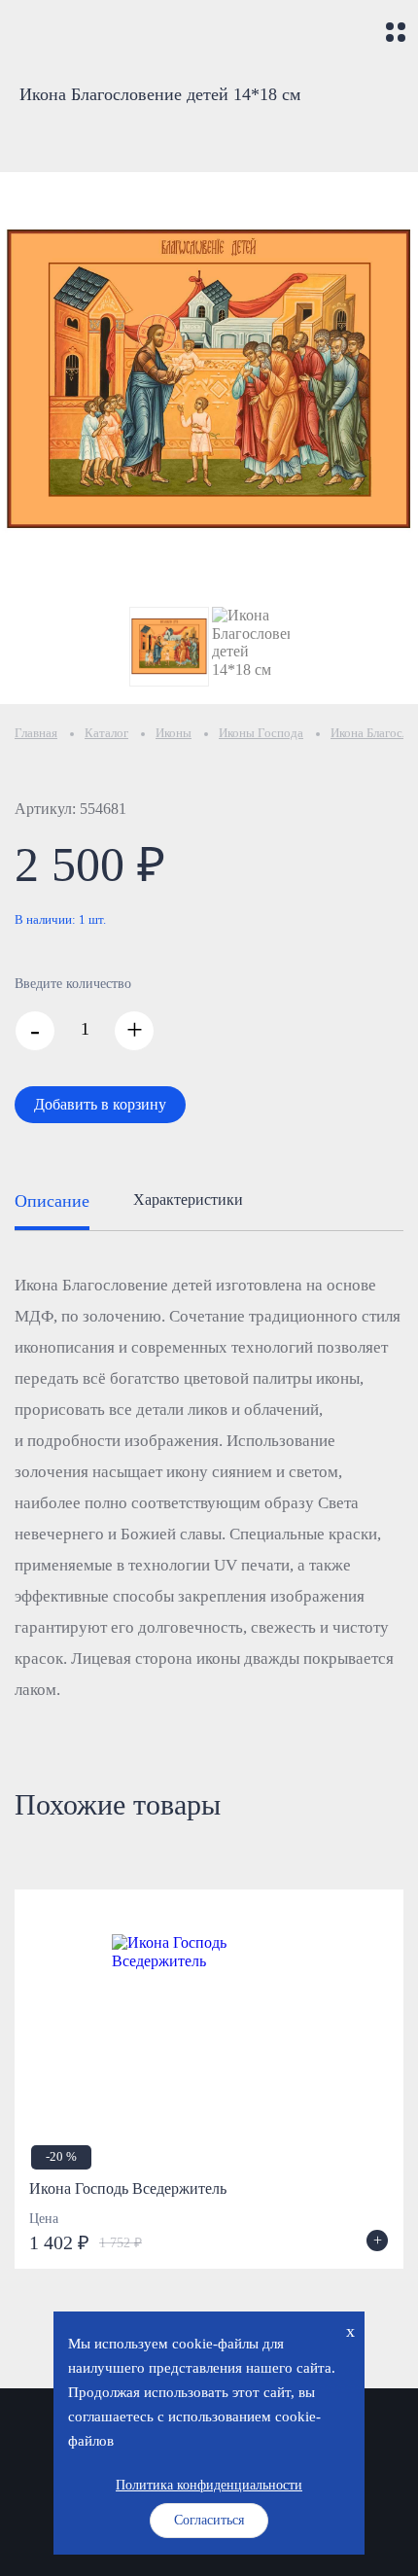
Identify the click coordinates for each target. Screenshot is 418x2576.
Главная (36, 733)
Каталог (106, 733)
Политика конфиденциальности (209, 2485)
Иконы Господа (261, 733)
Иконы (174, 733)
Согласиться (209, 2520)
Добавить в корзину (100, 1104)
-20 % (61, 2156)
